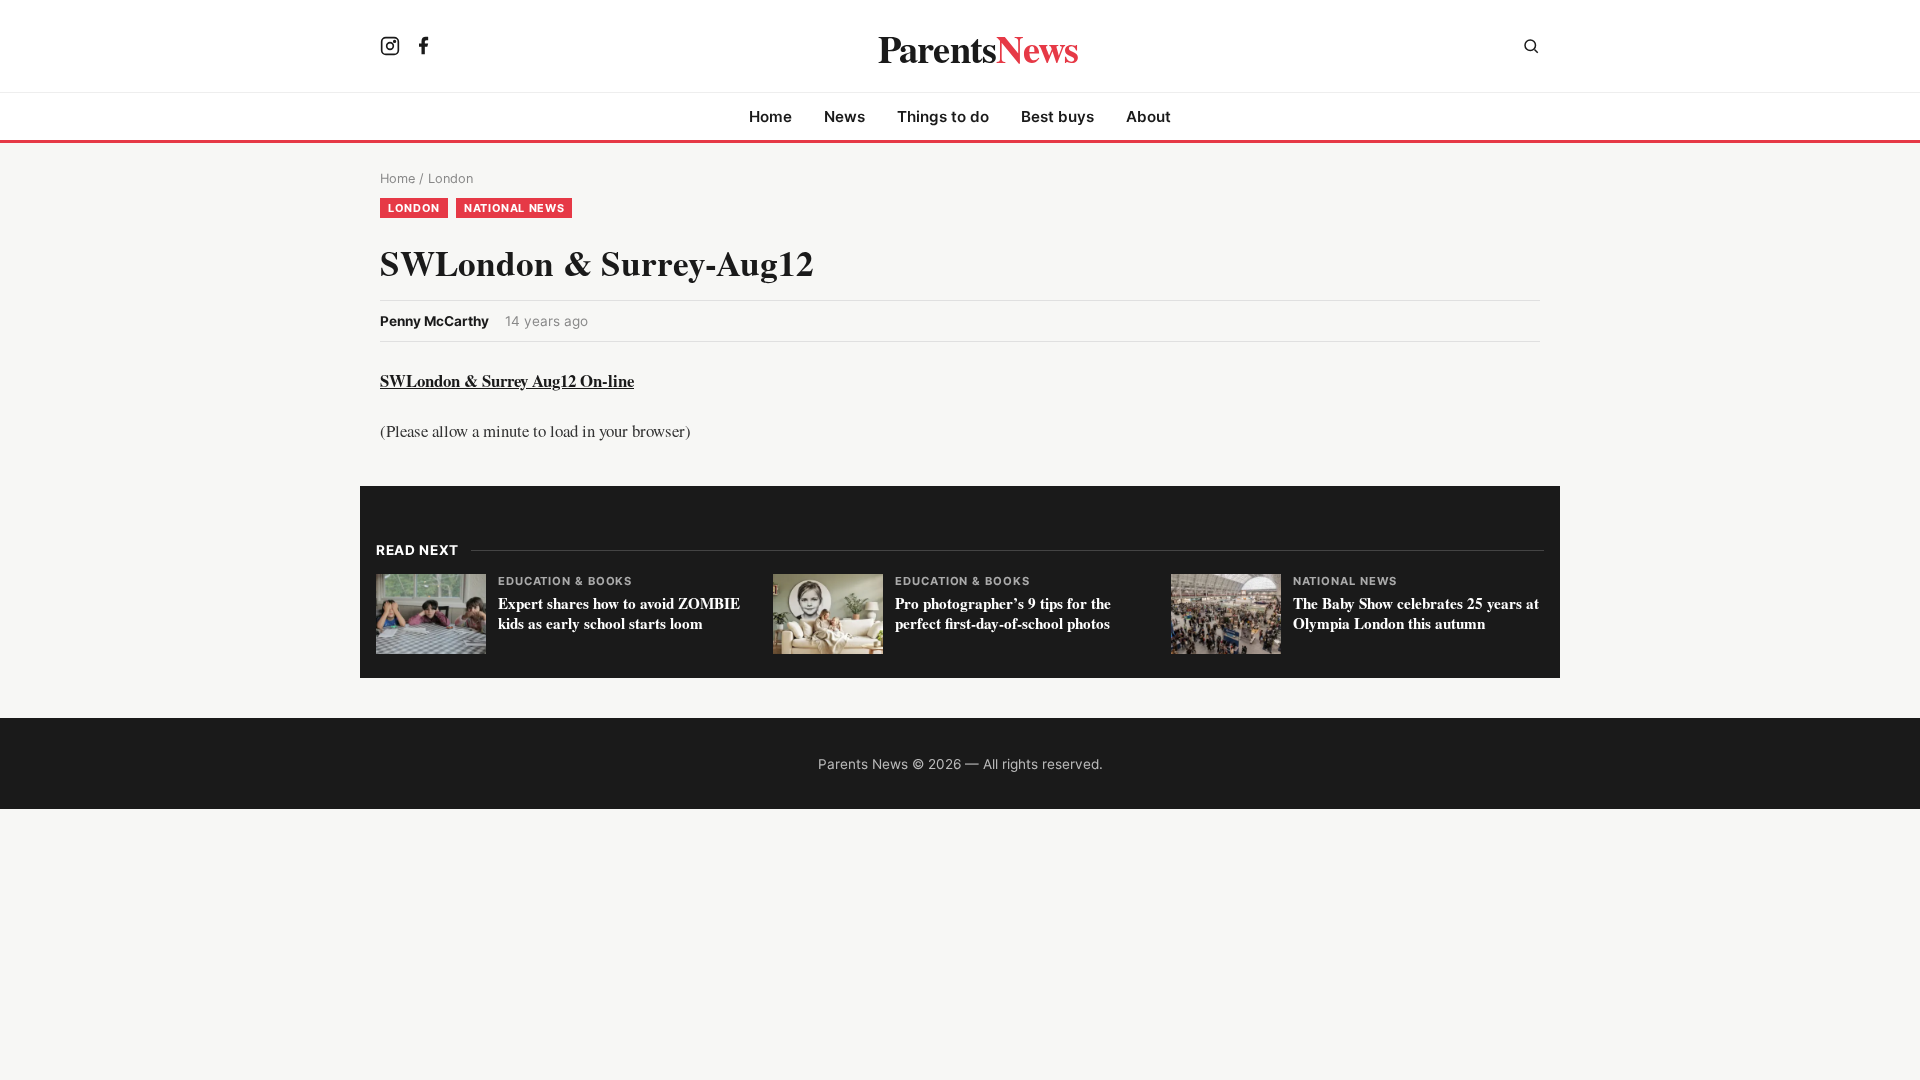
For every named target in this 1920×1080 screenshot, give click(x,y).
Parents (978, 48)
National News (514, 208)
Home (770, 116)
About (1148, 116)
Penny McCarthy (434, 321)
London (450, 178)
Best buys (1057, 116)
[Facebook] (424, 48)
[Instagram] (390, 48)
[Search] (1531, 48)
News (844, 116)
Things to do (943, 116)
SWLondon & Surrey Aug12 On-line (507, 380)
